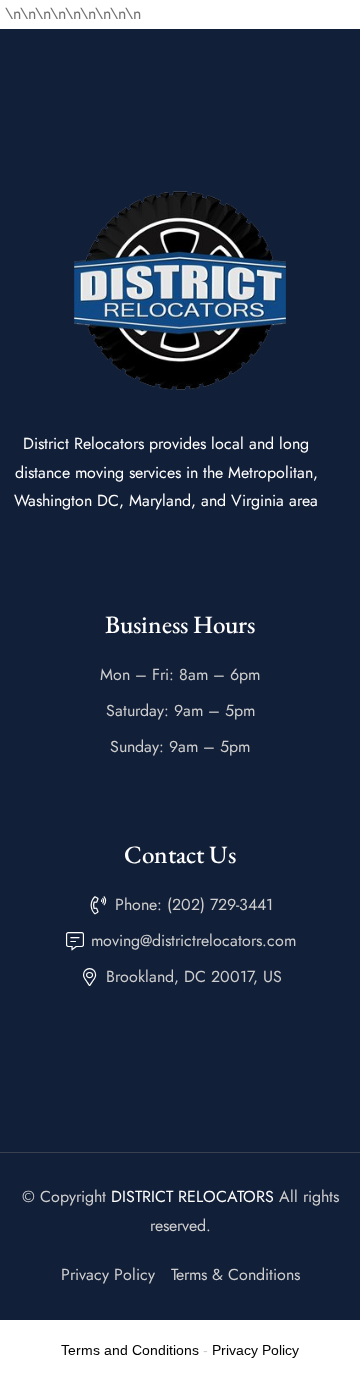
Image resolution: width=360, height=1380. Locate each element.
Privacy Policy (255, 1350)
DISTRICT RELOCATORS (192, 1196)
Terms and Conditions (130, 1350)
